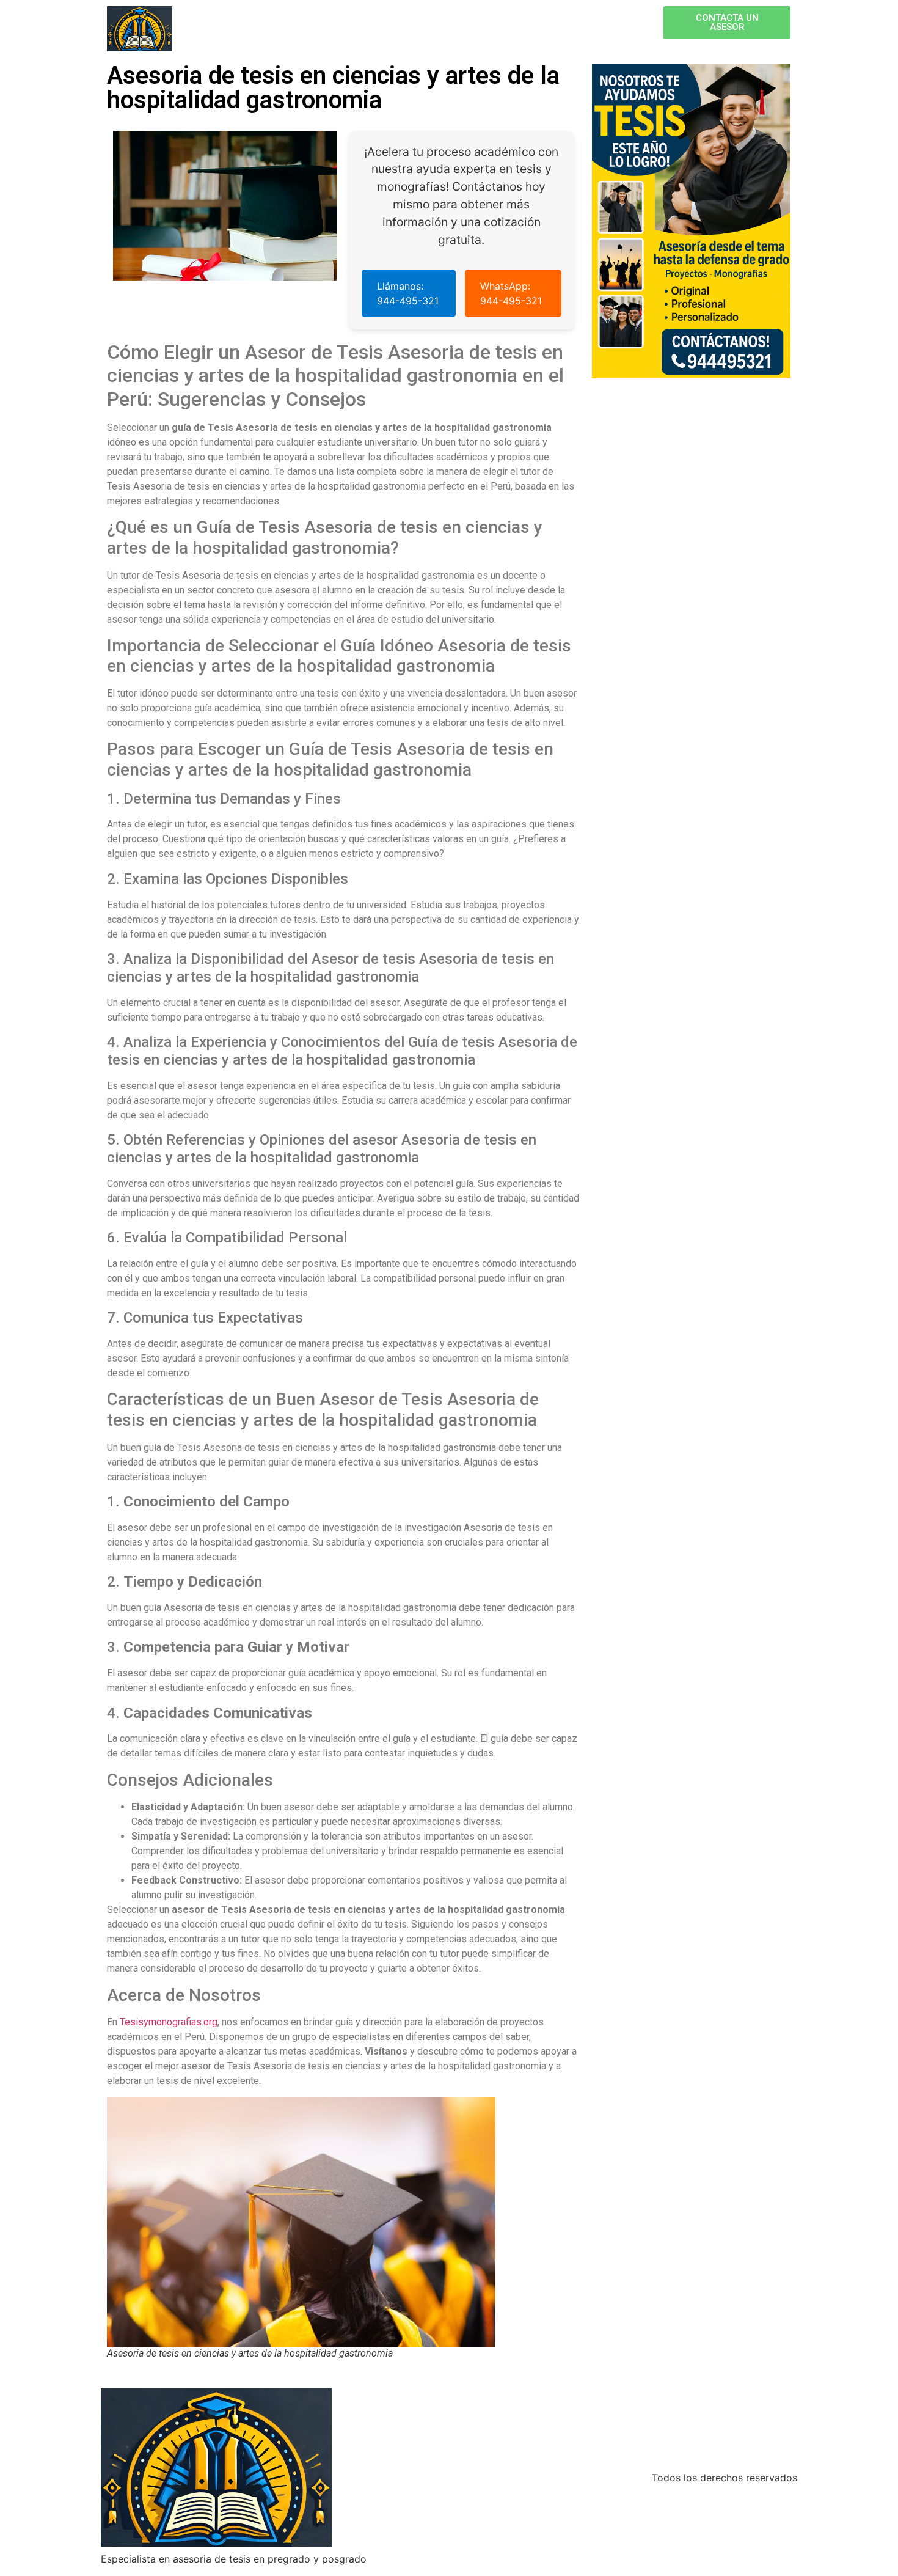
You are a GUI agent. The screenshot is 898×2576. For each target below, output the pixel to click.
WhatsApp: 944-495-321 (511, 293)
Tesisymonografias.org (169, 2022)
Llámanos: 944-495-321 (408, 293)
